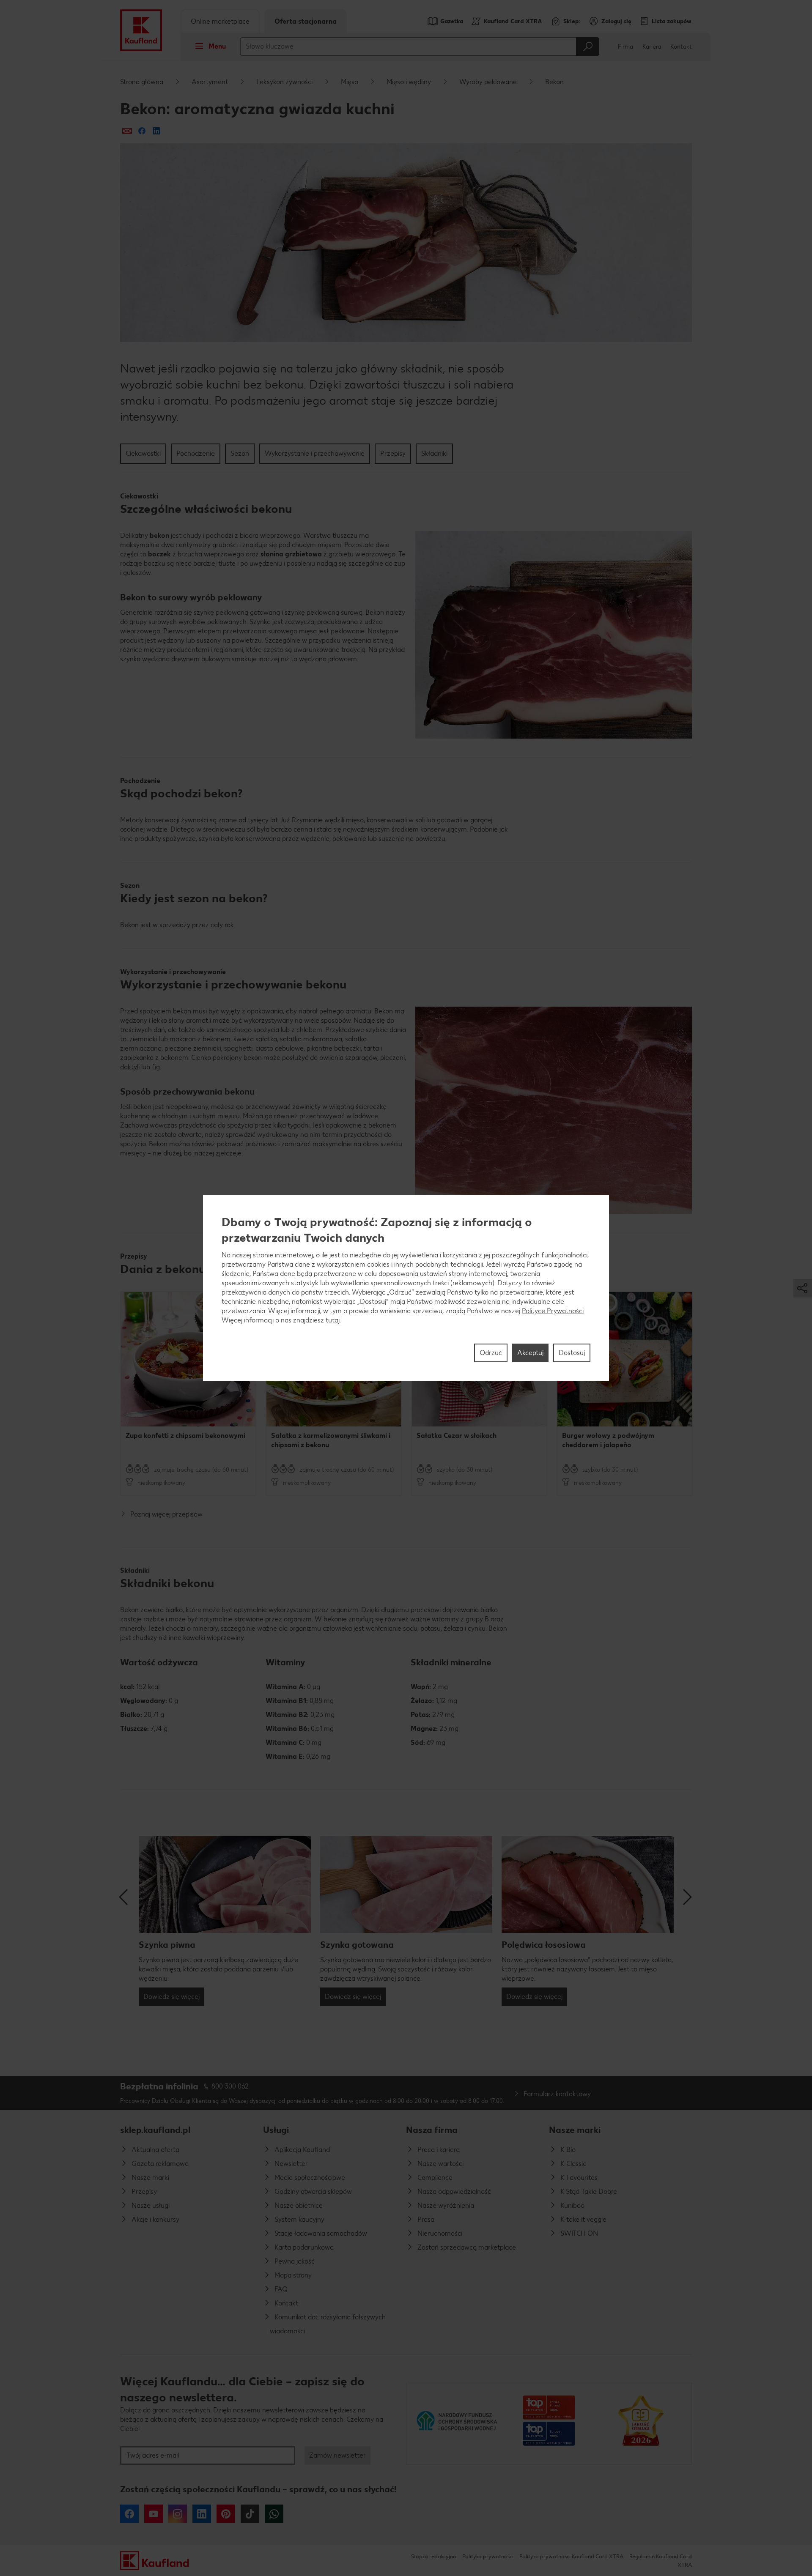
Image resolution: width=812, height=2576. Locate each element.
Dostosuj (572, 1353)
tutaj (333, 1320)
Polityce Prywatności (553, 1311)
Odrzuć (491, 1353)
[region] (406, 1288)
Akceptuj (530, 1353)
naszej (242, 1255)
